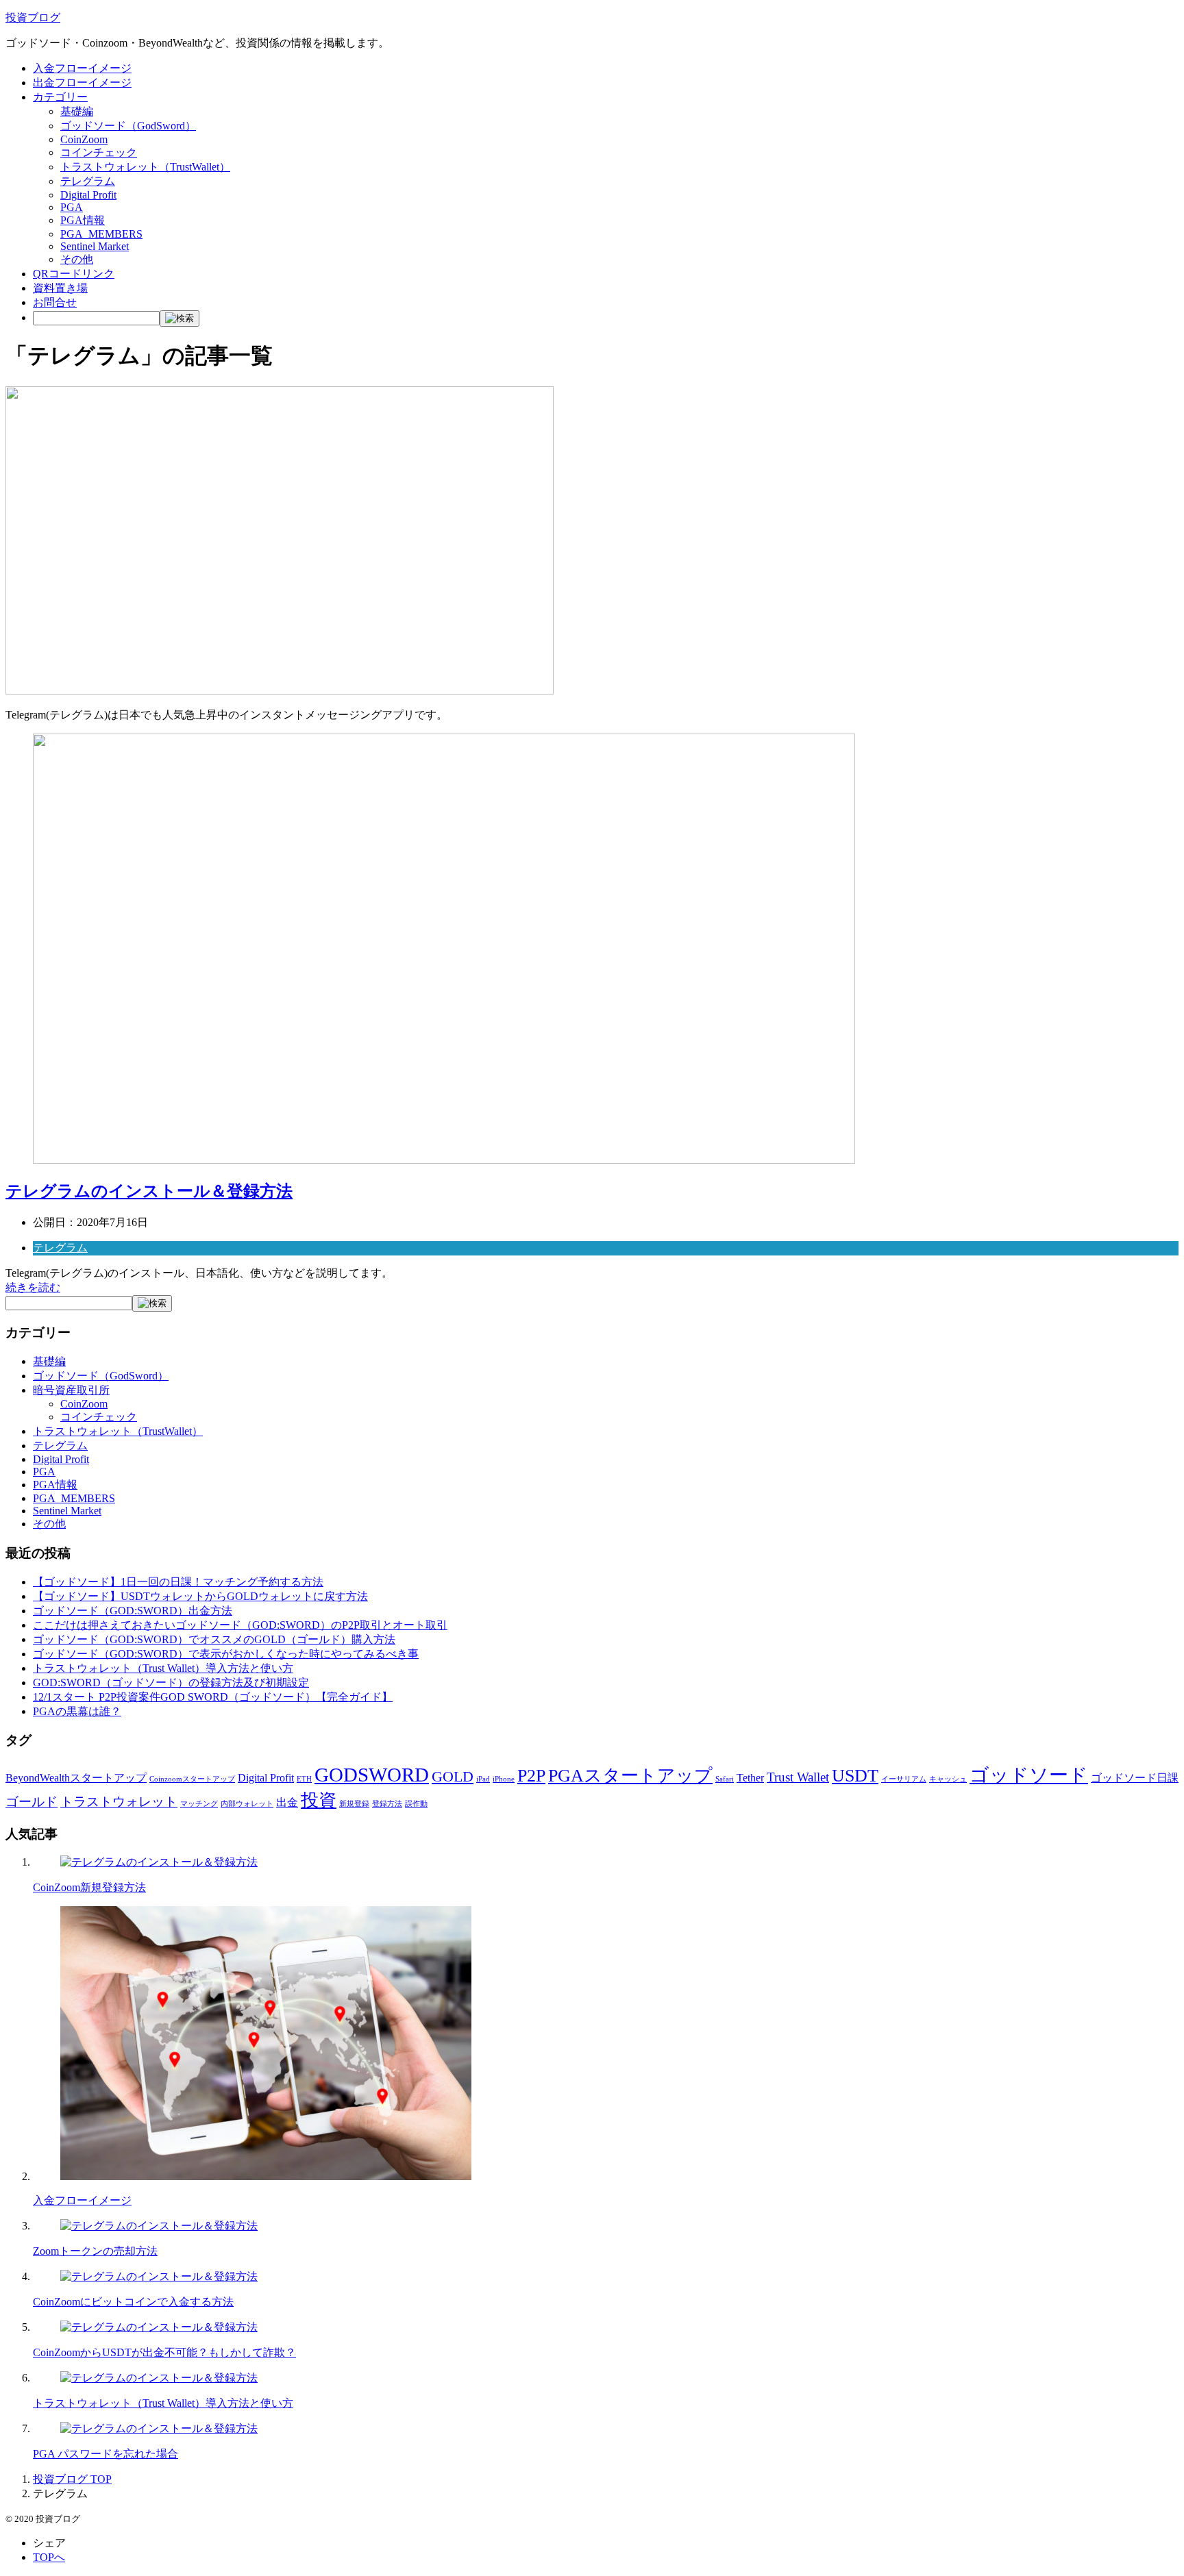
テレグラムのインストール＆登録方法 (149, 1191)
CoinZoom (84, 139)
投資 (319, 1800)
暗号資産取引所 (71, 1390)
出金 (287, 1802)
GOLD (453, 1776)
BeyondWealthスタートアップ (76, 1778)
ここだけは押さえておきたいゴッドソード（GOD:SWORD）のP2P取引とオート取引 (240, 1625)
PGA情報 (83, 220)
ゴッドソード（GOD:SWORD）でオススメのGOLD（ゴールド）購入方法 (214, 1639)
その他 (77, 259)
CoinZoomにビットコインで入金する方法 (133, 2302)
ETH (304, 1779)
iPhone (504, 1779)
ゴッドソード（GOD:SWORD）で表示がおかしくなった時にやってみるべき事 (226, 1654)
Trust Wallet (798, 1777)
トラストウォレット (119, 1802)
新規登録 (354, 1804)
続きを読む (33, 1287)
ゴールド (32, 1802)
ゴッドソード (1029, 1775)
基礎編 (77, 111)
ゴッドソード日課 (1135, 1778)
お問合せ (55, 302)
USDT (855, 1775)
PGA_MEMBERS (101, 234)
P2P (531, 1775)
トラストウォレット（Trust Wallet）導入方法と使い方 (163, 1668)
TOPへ (49, 2557)
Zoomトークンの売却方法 (95, 2251)
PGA (72, 207)
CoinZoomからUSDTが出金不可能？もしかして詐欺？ (164, 2352)
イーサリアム (904, 1779)
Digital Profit (88, 195)
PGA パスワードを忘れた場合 (106, 2454)
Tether (750, 1778)
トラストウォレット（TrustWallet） (145, 167)
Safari (725, 1779)
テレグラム (88, 181)
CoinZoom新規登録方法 (89, 1887)
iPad (483, 1779)
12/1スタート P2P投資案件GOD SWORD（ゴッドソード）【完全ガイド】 (213, 1697)
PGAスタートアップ (630, 1775)
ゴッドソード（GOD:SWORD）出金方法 (133, 1611)
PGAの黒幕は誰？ (77, 1711)
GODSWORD (372, 1775)
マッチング (199, 1804)
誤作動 (416, 1804)
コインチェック (99, 152)
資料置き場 (60, 288)
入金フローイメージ (82, 68)
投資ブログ (33, 17)
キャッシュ (948, 1779)
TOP (72, 2479)
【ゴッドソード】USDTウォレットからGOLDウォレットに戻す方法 (200, 1596)
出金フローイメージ (82, 83)
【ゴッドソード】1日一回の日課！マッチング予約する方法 (178, 1582)
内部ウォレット (247, 1804)
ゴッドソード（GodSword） (128, 126)
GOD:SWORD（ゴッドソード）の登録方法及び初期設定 (171, 1683)
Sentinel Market (95, 246)
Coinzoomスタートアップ (192, 1779)
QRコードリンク (74, 274)
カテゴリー (60, 97)
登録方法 (387, 1804)
